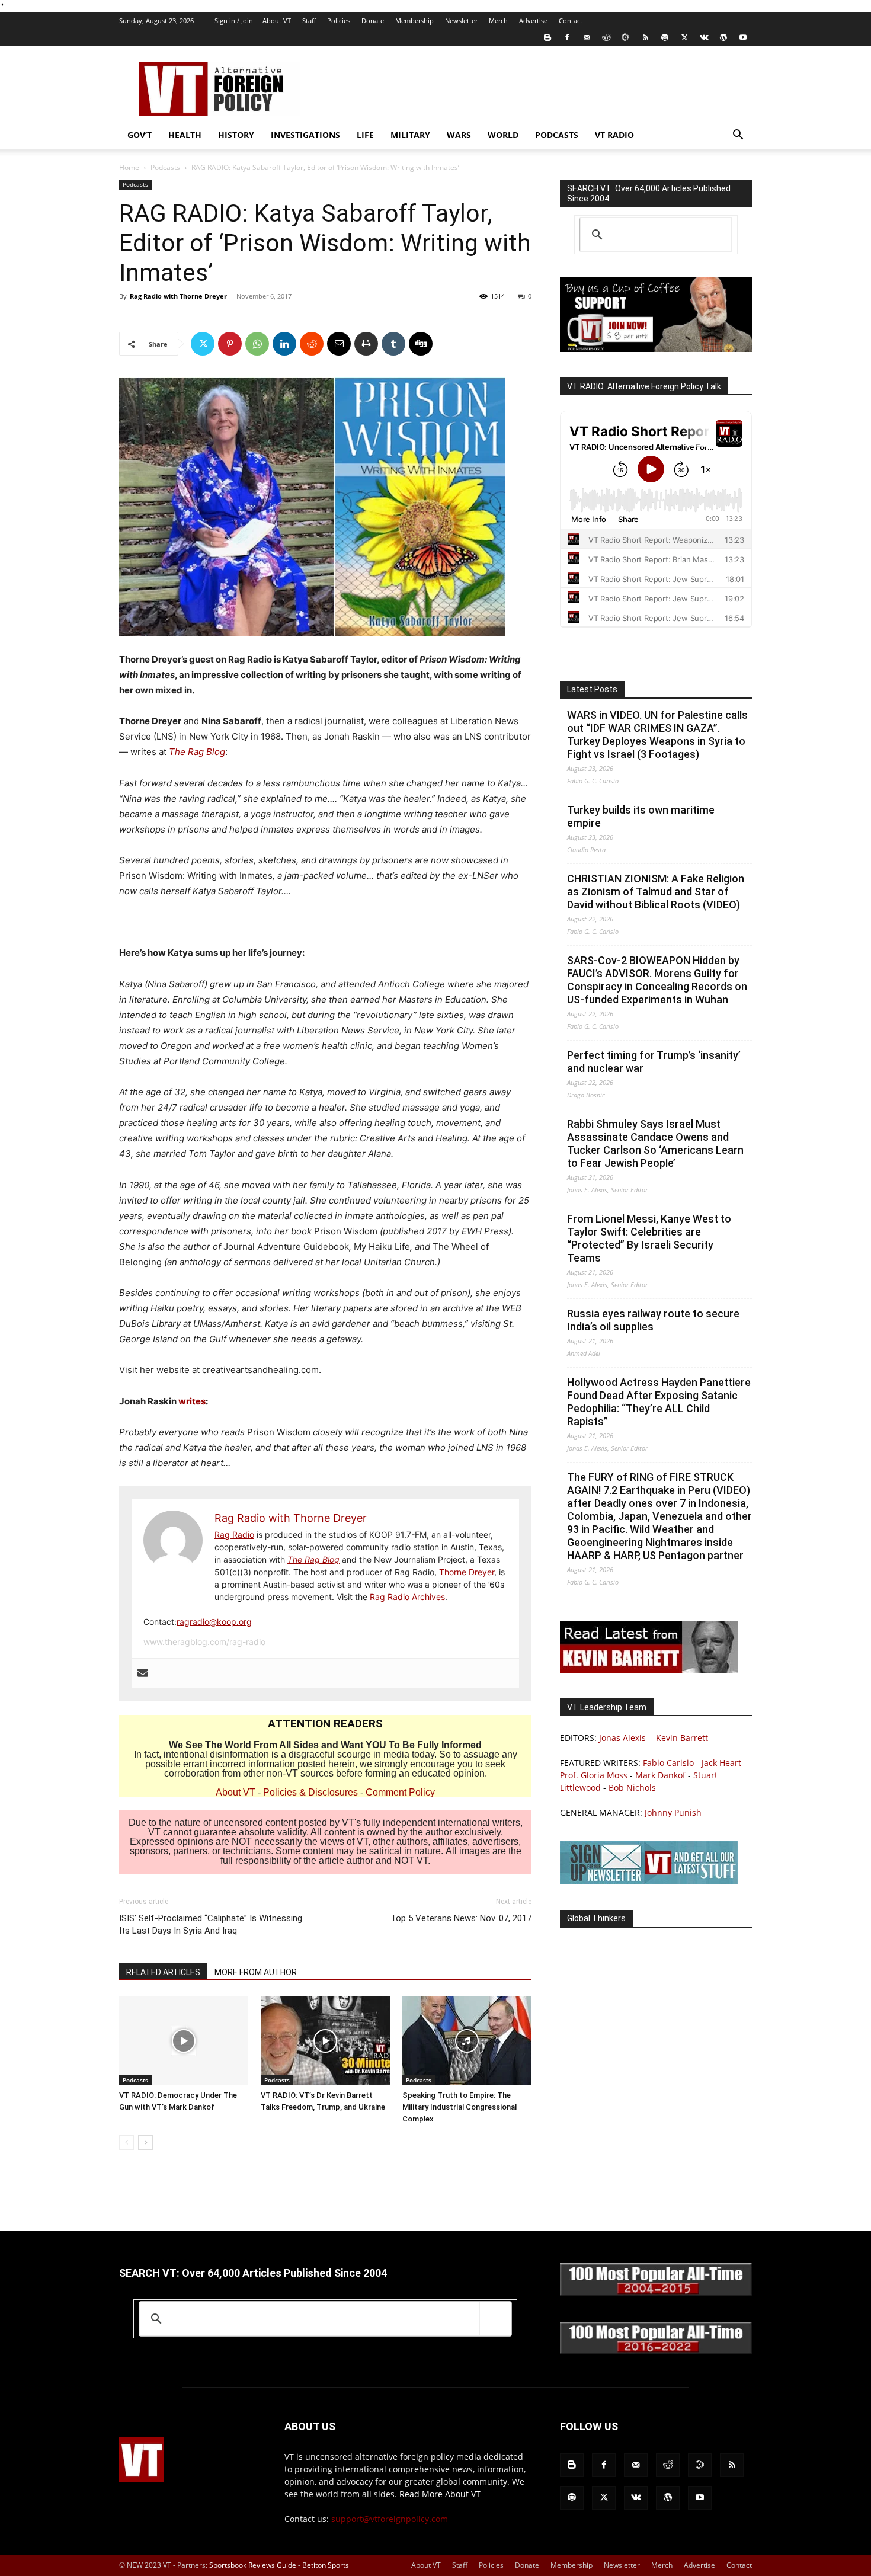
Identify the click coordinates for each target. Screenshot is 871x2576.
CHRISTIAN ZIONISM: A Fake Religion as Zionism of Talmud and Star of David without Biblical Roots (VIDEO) (656, 892)
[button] (738, 136)
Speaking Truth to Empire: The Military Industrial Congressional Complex (459, 2107)
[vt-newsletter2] (649, 1881)
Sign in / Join (234, 20)
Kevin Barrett (682, 1738)
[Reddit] (606, 37)
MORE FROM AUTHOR (256, 1972)
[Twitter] (684, 37)
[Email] (339, 344)
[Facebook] (567, 37)
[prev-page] (127, 2143)
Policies (339, 20)
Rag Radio (234, 1535)
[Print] (366, 344)
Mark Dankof (660, 1775)
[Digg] (421, 344)
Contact (571, 20)
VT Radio (614, 135)
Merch (498, 20)
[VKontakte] (704, 37)
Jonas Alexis (622, 1738)
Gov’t (140, 135)
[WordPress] (723, 37)
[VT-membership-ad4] (656, 349)
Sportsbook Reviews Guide (253, 2565)
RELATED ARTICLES (163, 1972)
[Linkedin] (284, 344)
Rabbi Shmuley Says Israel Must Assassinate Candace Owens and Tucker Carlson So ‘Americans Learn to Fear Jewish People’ (655, 1143)
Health (185, 135)
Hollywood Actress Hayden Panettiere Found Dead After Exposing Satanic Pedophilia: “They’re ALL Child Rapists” (659, 1402)
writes (192, 1401)
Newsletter (461, 20)
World (503, 135)
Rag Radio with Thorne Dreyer (178, 296)
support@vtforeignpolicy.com (390, 2519)
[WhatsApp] (257, 344)
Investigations (305, 135)
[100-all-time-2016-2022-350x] (656, 2351)
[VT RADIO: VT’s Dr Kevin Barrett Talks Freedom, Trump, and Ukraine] (325, 2041)
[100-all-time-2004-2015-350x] (656, 2293)
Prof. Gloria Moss (594, 1775)
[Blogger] (547, 37)
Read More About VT (440, 2494)
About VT (277, 20)
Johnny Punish (673, 1812)
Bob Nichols (632, 1788)
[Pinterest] (230, 344)
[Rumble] (626, 37)
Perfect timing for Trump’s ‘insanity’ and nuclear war (654, 1062)
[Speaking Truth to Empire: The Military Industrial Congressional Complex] (467, 2041)
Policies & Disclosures (310, 1792)
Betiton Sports (326, 2565)
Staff (309, 20)
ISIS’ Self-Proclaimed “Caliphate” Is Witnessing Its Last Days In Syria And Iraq (211, 1924)
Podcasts (557, 135)
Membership (414, 20)
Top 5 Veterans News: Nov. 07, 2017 (461, 1918)
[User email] (143, 1673)
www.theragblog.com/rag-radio (204, 1642)
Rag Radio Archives (407, 1597)
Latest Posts (592, 689)
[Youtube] (743, 37)
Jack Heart (721, 1763)
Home (129, 167)
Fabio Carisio (668, 1763)
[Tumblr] (393, 344)
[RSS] (645, 37)
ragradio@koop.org (214, 1622)
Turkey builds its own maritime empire (641, 816)
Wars (459, 135)
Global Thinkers (596, 1918)
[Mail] (587, 37)
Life (365, 135)
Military (410, 135)
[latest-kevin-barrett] (649, 1670)
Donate (373, 20)
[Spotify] (665, 37)
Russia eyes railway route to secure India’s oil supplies (653, 1320)
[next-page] (145, 2143)
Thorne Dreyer (467, 1572)
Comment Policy (400, 1792)
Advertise (533, 20)
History (236, 135)
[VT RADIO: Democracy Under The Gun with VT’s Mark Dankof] (184, 2041)
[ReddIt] (312, 344)
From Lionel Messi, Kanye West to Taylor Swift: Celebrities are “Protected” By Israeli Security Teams (649, 1238)
